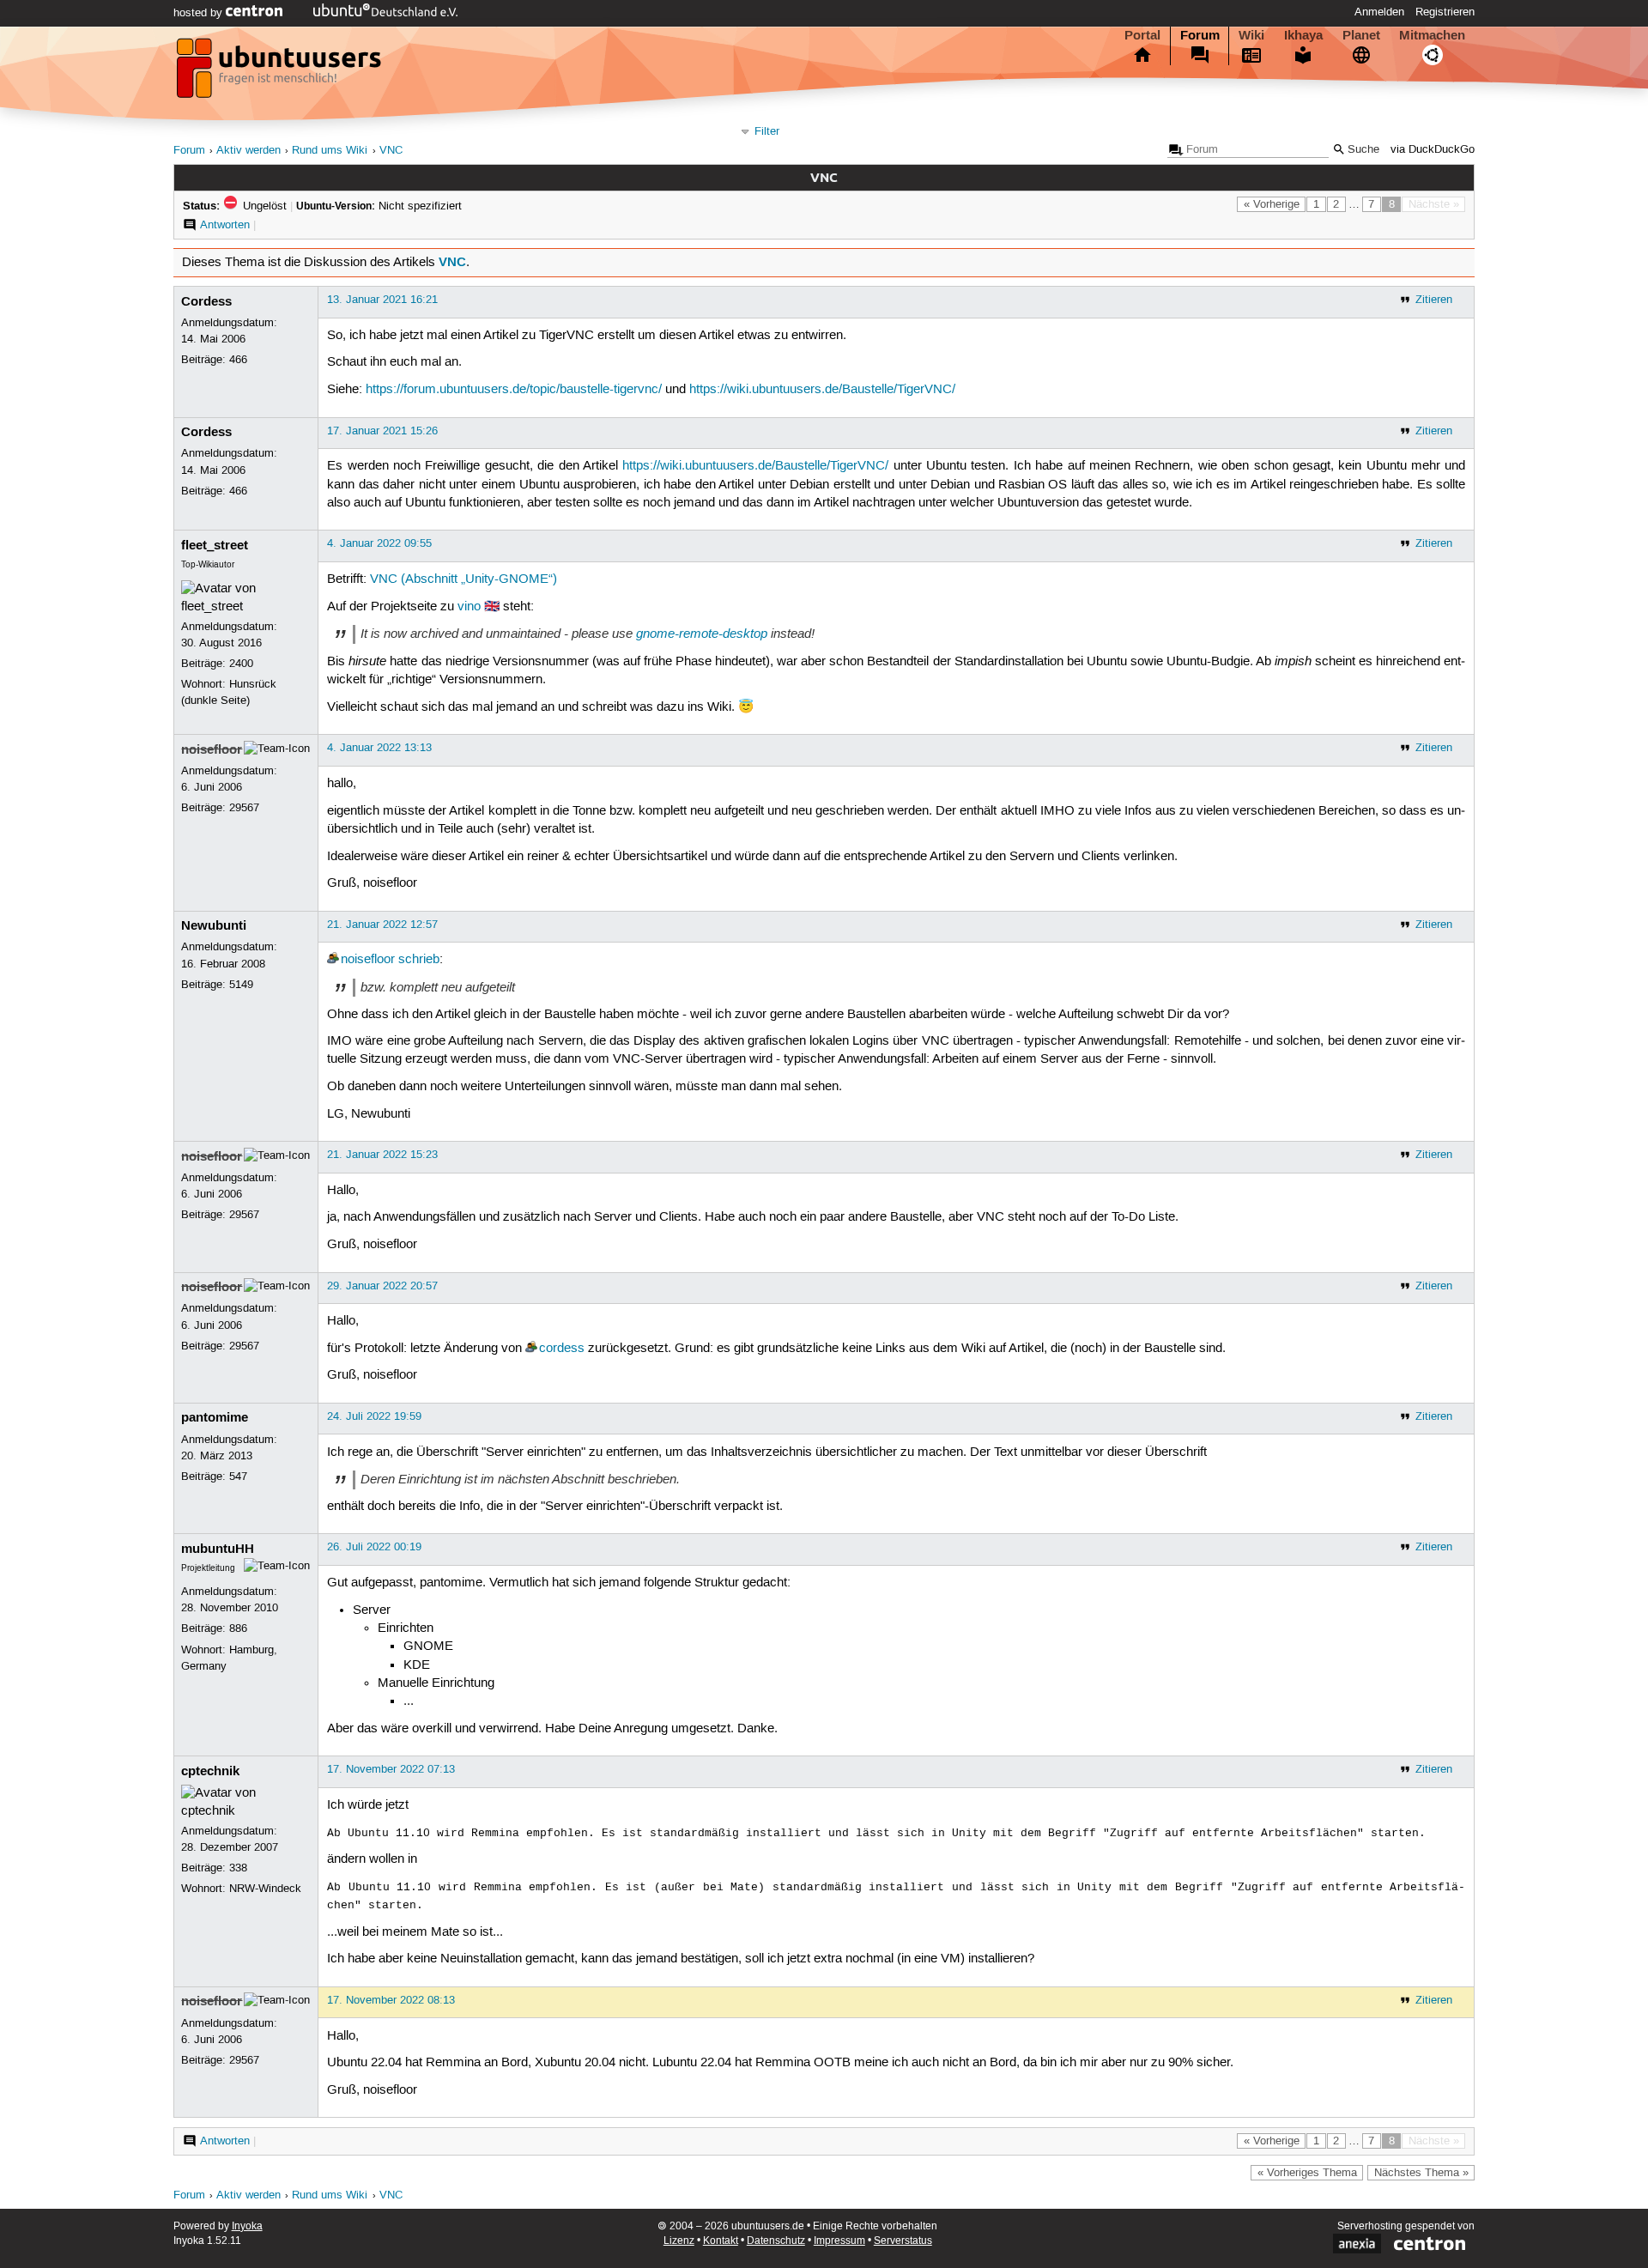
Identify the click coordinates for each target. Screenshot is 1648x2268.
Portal (1142, 35)
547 (238, 1477)
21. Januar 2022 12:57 (382, 925)
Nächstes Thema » (1421, 2173)
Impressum (839, 2241)
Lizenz (679, 2241)
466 (238, 360)
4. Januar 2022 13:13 (379, 748)
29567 (244, 808)
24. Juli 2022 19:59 (374, 1416)
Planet (1361, 35)
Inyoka (247, 2226)
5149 (241, 985)
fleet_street (215, 545)
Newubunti (214, 925)
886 (238, 1628)
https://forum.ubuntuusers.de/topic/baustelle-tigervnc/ (514, 390)
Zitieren (1434, 300)
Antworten (225, 225)
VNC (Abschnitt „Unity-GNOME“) (463, 579)
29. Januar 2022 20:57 (382, 1286)
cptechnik (210, 1771)
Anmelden (1379, 12)
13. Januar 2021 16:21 (382, 300)
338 (238, 1868)
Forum (1200, 35)
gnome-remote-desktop (702, 634)
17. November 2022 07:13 (391, 1769)
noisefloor (212, 749)
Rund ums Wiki (330, 151)
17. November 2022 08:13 (391, 2000)
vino (469, 607)
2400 (241, 664)
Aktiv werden (248, 151)
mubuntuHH (218, 1549)
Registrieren (1445, 12)
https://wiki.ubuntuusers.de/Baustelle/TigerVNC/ (822, 390)
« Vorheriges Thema (1307, 2173)
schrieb (419, 960)
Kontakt (721, 2241)
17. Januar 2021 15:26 (382, 431)
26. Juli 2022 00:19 (374, 1547)
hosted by (200, 13)
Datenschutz (776, 2241)
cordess (562, 1349)
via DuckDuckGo (1433, 150)
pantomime (215, 1417)
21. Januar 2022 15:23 (382, 1155)
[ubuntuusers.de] (281, 73)
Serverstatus (903, 2241)
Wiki (1251, 35)
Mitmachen (1432, 35)
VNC (391, 151)
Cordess (206, 301)
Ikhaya (1303, 35)
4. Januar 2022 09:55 (379, 543)
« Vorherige (1272, 204)
